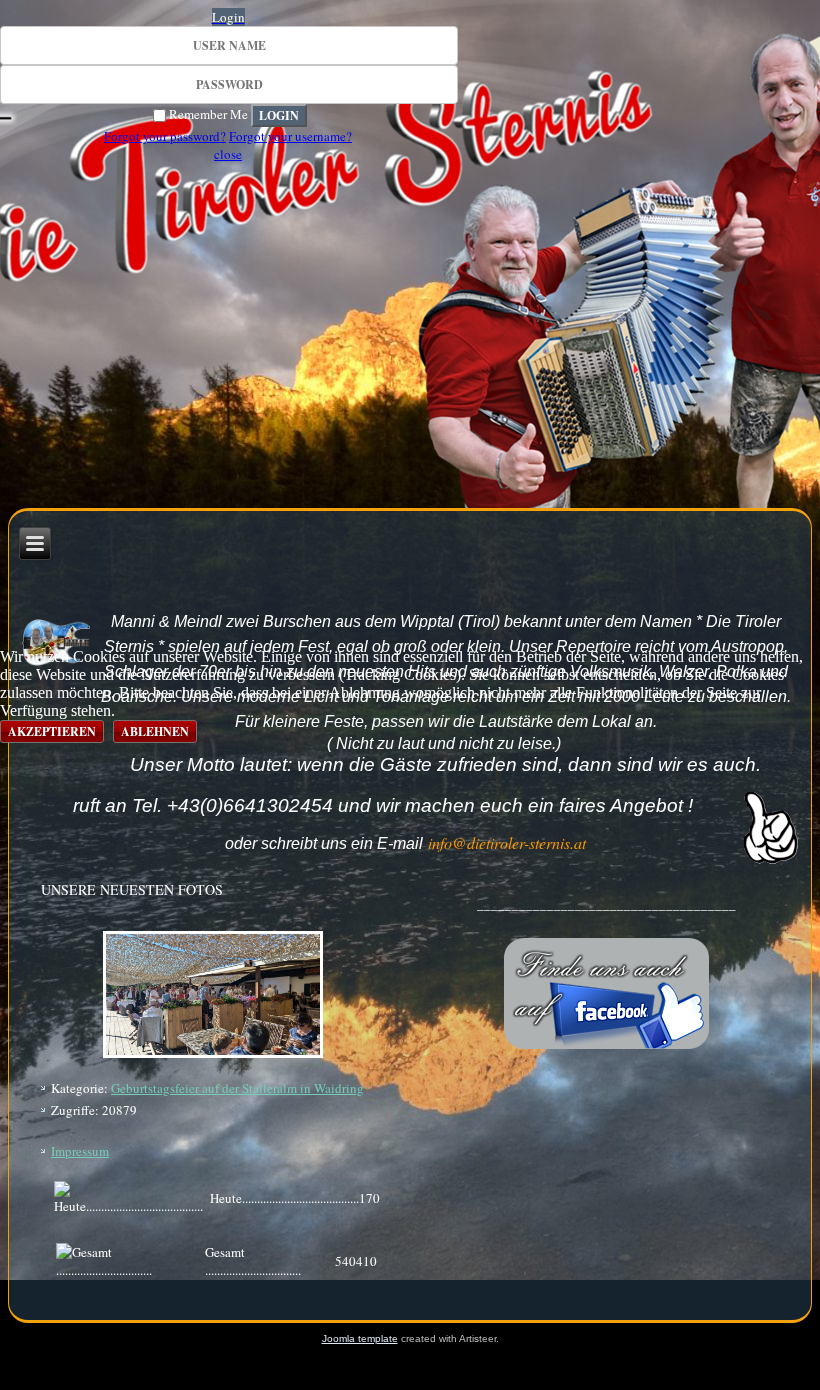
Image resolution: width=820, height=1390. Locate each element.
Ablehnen (155, 731)
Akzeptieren (52, 731)
